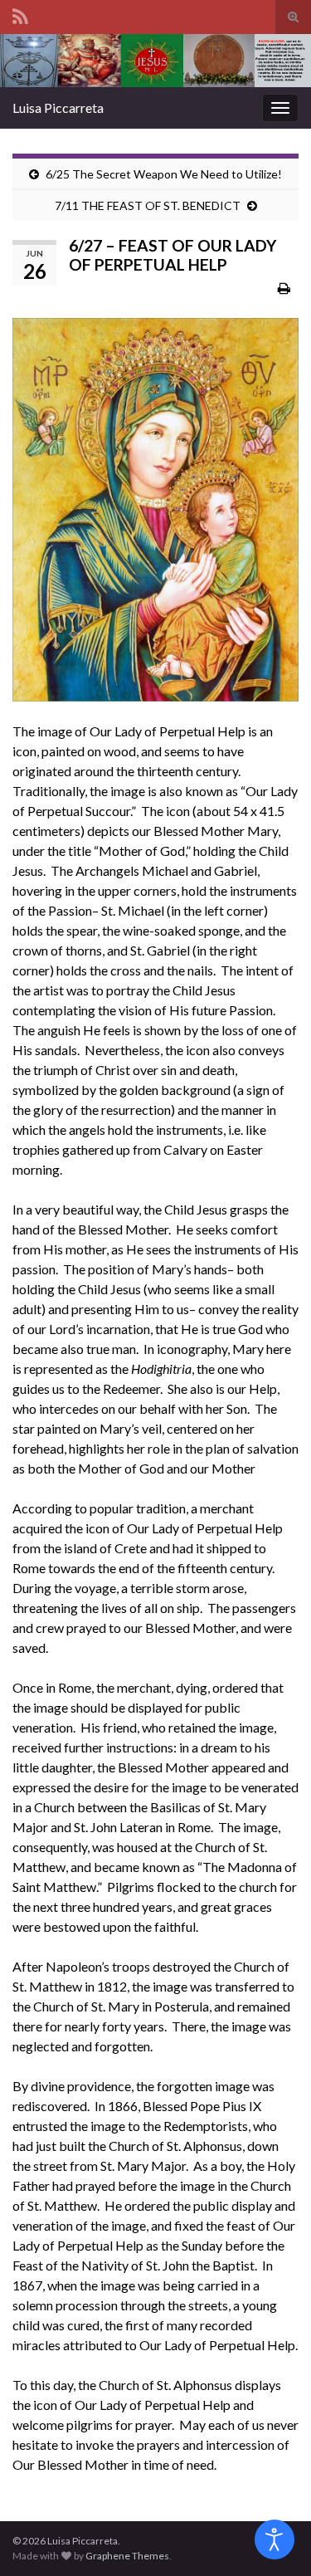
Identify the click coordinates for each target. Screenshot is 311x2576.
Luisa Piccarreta (58, 108)
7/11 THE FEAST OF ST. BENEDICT (148, 205)
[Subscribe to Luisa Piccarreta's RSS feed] (20, 14)
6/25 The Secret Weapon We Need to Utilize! (164, 174)
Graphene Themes (127, 2556)
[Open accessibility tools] (275, 2539)
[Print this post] (284, 288)
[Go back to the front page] (155, 61)
